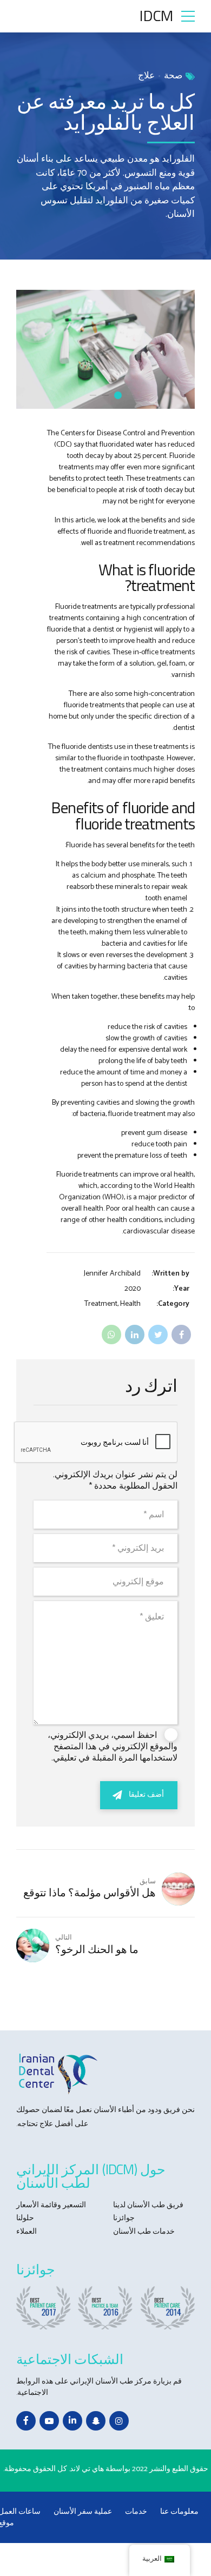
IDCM (156, 15)
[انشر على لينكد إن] (135, 1335)
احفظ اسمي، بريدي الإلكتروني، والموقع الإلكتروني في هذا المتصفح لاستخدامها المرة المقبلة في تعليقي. (113, 1747)
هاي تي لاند (87, 2469)
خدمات (136, 2512)
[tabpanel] (105, 349)
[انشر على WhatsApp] (111, 1335)
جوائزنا (124, 2218)
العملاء (27, 2232)
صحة (173, 76)
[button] (177, 349)
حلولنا (25, 2218)
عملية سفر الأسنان (83, 2512)
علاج (146, 76)
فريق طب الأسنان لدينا (148, 2205)
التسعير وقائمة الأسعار (51, 2205)
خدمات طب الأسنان (144, 2232)
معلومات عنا (179, 2512)
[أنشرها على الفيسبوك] (181, 1335)
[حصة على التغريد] (158, 1335)
